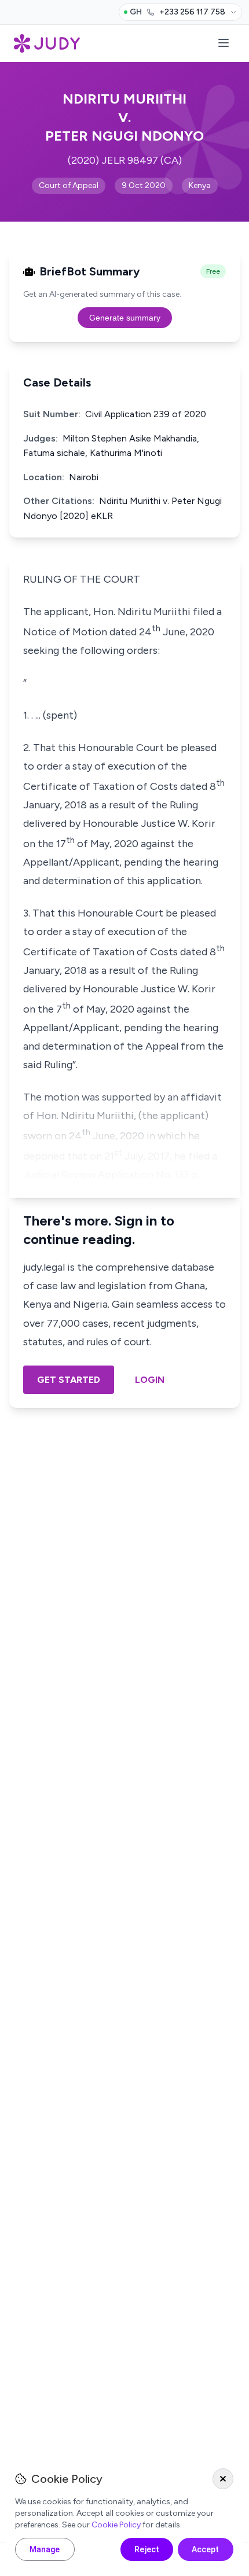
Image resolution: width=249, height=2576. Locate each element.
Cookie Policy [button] (116, 2525)
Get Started (69, 1380)
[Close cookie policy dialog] (223, 2479)
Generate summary (125, 318)
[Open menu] (224, 44)
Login (150, 1380)
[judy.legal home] (47, 43)
